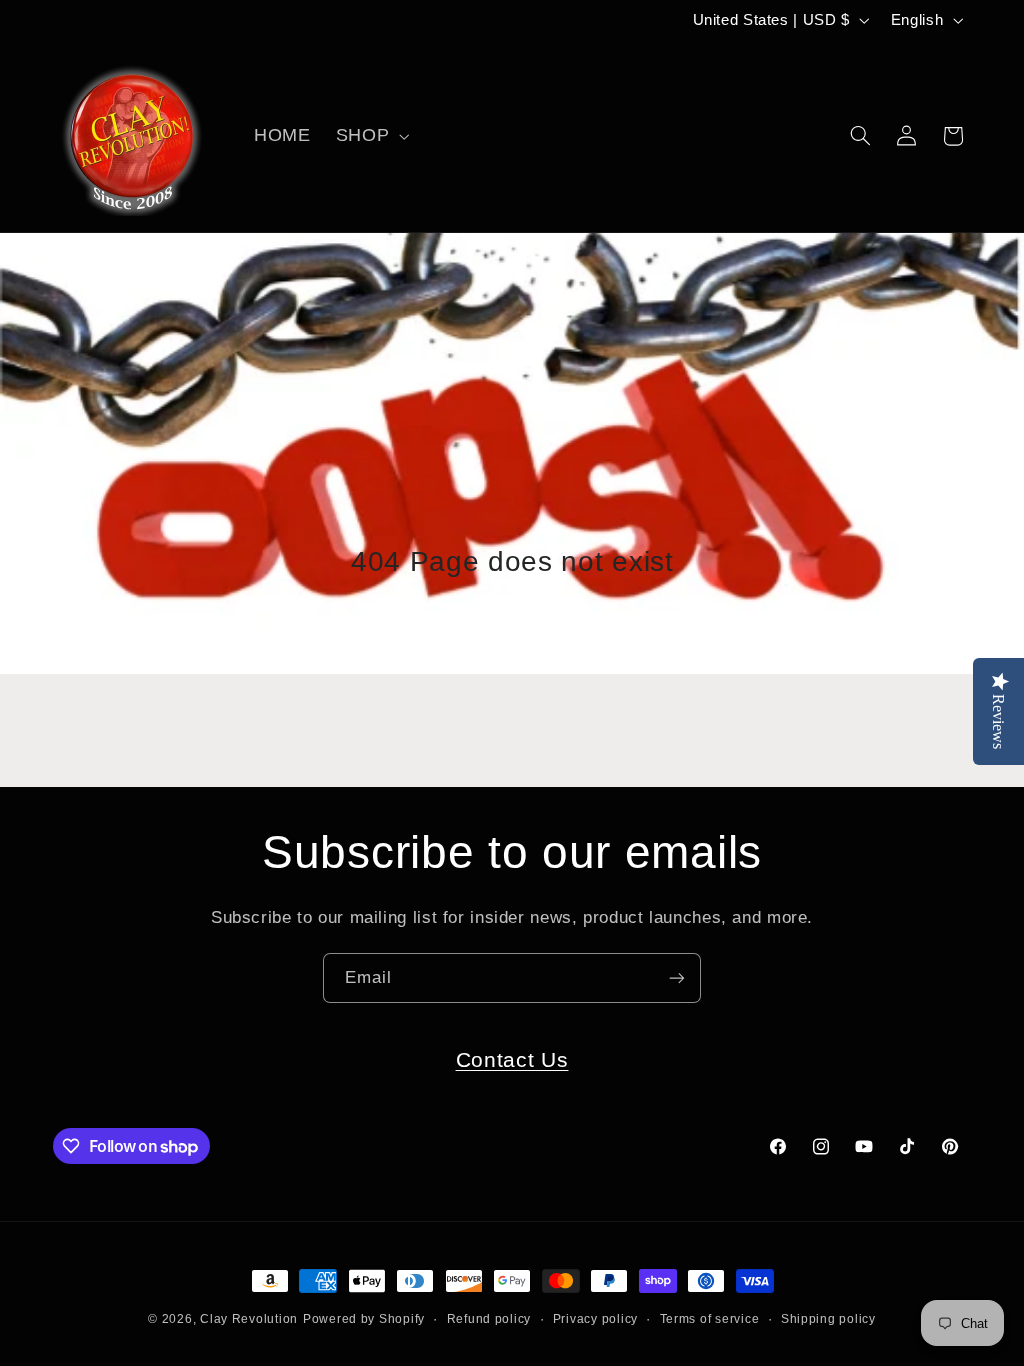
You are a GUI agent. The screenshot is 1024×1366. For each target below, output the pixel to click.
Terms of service (710, 1319)
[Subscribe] (677, 977)
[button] (370, 136)
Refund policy (489, 1319)
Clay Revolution (249, 1319)
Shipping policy (828, 1319)
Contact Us (512, 1059)
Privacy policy (595, 1319)
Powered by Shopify (364, 1319)
